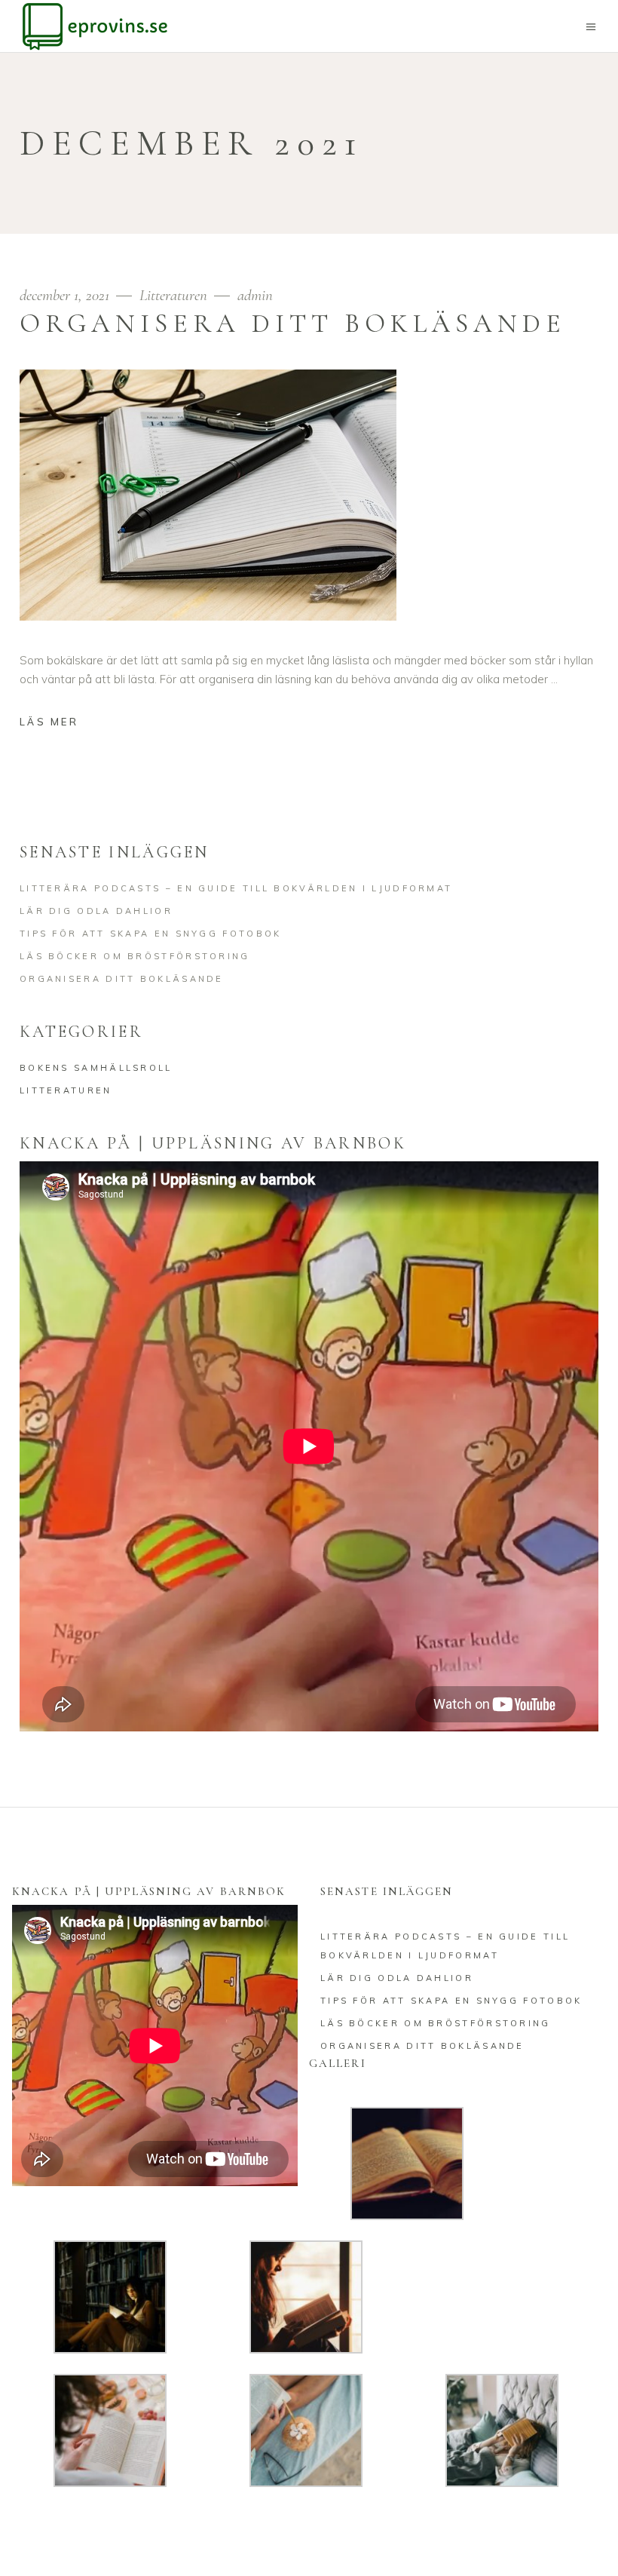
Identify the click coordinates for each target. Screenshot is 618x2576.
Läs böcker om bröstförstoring (135, 956)
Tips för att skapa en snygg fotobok (151, 934)
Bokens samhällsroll (96, 1068)
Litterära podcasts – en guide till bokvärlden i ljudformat (236, 888)
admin (255, 295)
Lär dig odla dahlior (96, 911)
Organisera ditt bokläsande (293, 324)
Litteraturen (173, 295)
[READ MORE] (60, 724)
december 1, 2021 (66, 295)
